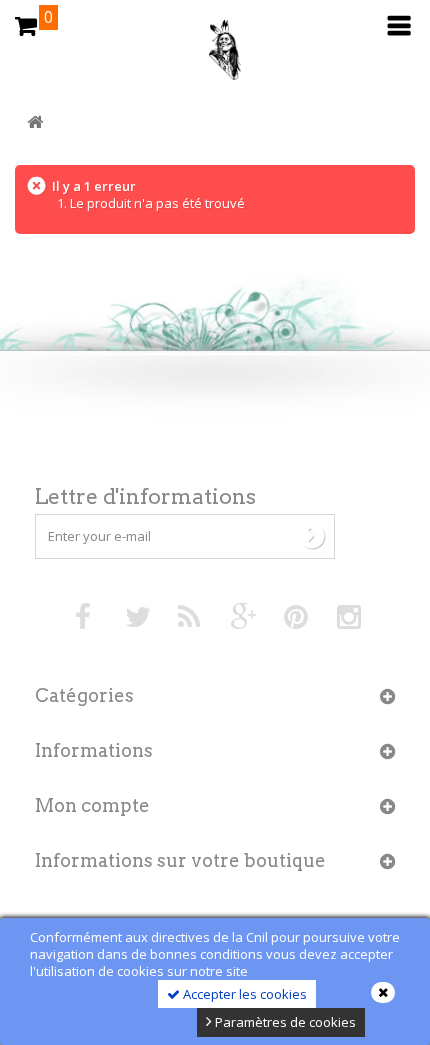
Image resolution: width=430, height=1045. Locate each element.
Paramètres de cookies (284, 1022)
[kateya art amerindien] (215, 55)
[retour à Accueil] (35, 122)
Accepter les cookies (243, 994)
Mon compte (92, 805)
